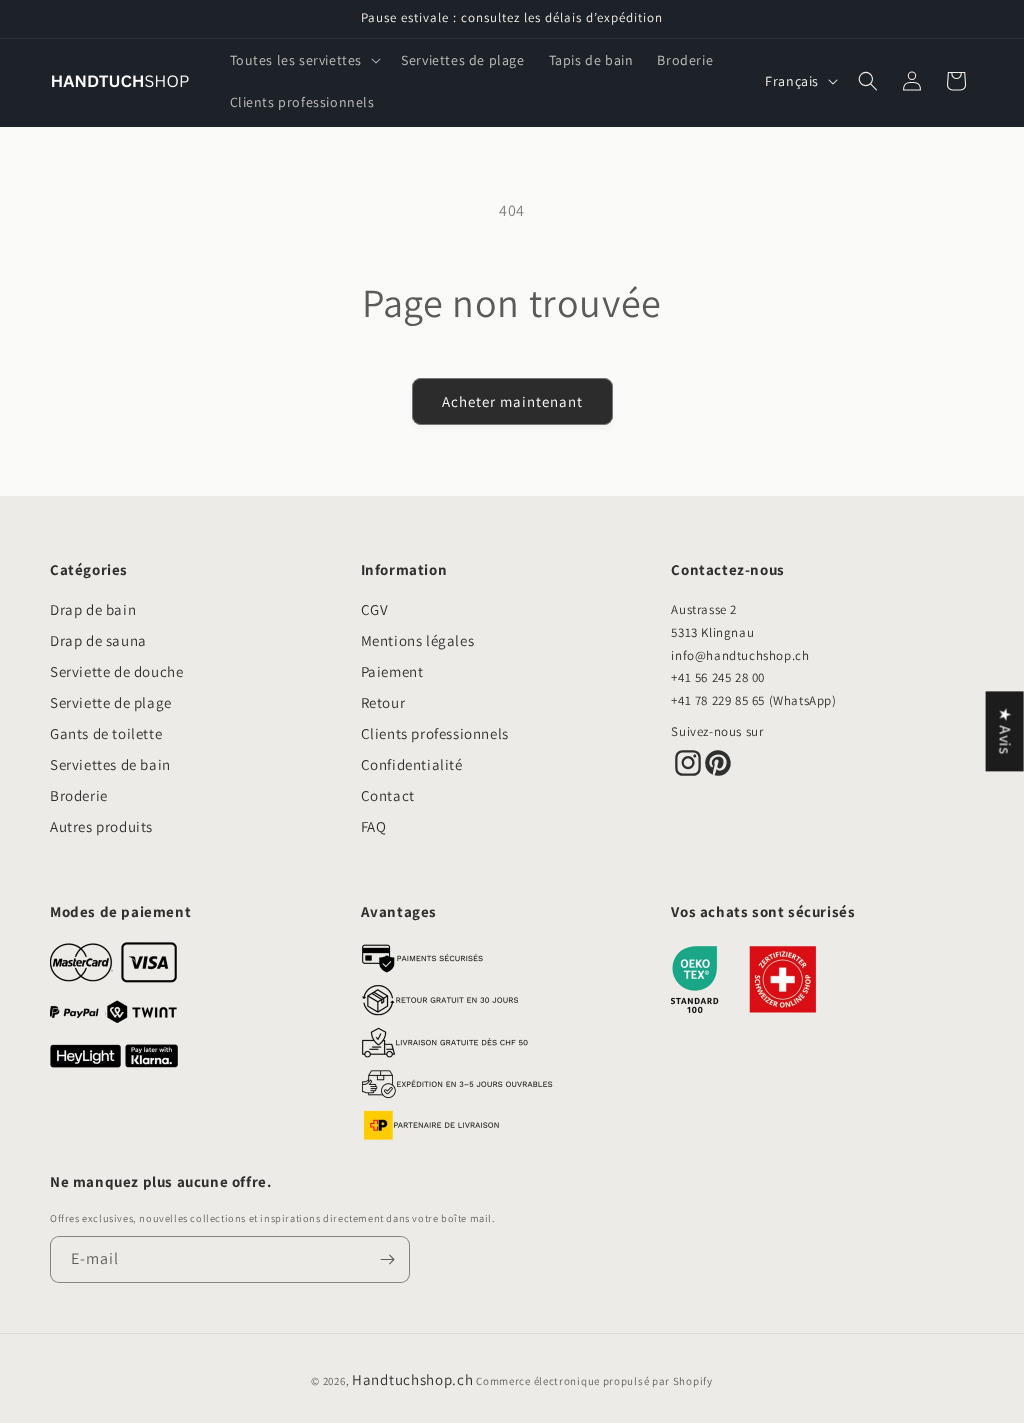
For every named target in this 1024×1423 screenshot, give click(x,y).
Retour (383, 702)
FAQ (374, 826)
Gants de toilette (106, 733)
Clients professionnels (435, 733)
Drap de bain (93, 609)
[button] (304, 60)
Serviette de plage (111, 702)
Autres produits (101, 826)
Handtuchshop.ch (413, 1379)
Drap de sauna (98, 640)
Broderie (79, 795)
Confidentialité (412, 764)
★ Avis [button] (1005, 731)
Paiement (392, 671)
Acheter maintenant (512, 401)
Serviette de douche (116, 671)
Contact (388, 795)
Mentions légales (418, 640)
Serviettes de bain (110, 764)
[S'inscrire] (387, 1259)
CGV (375, 609)
